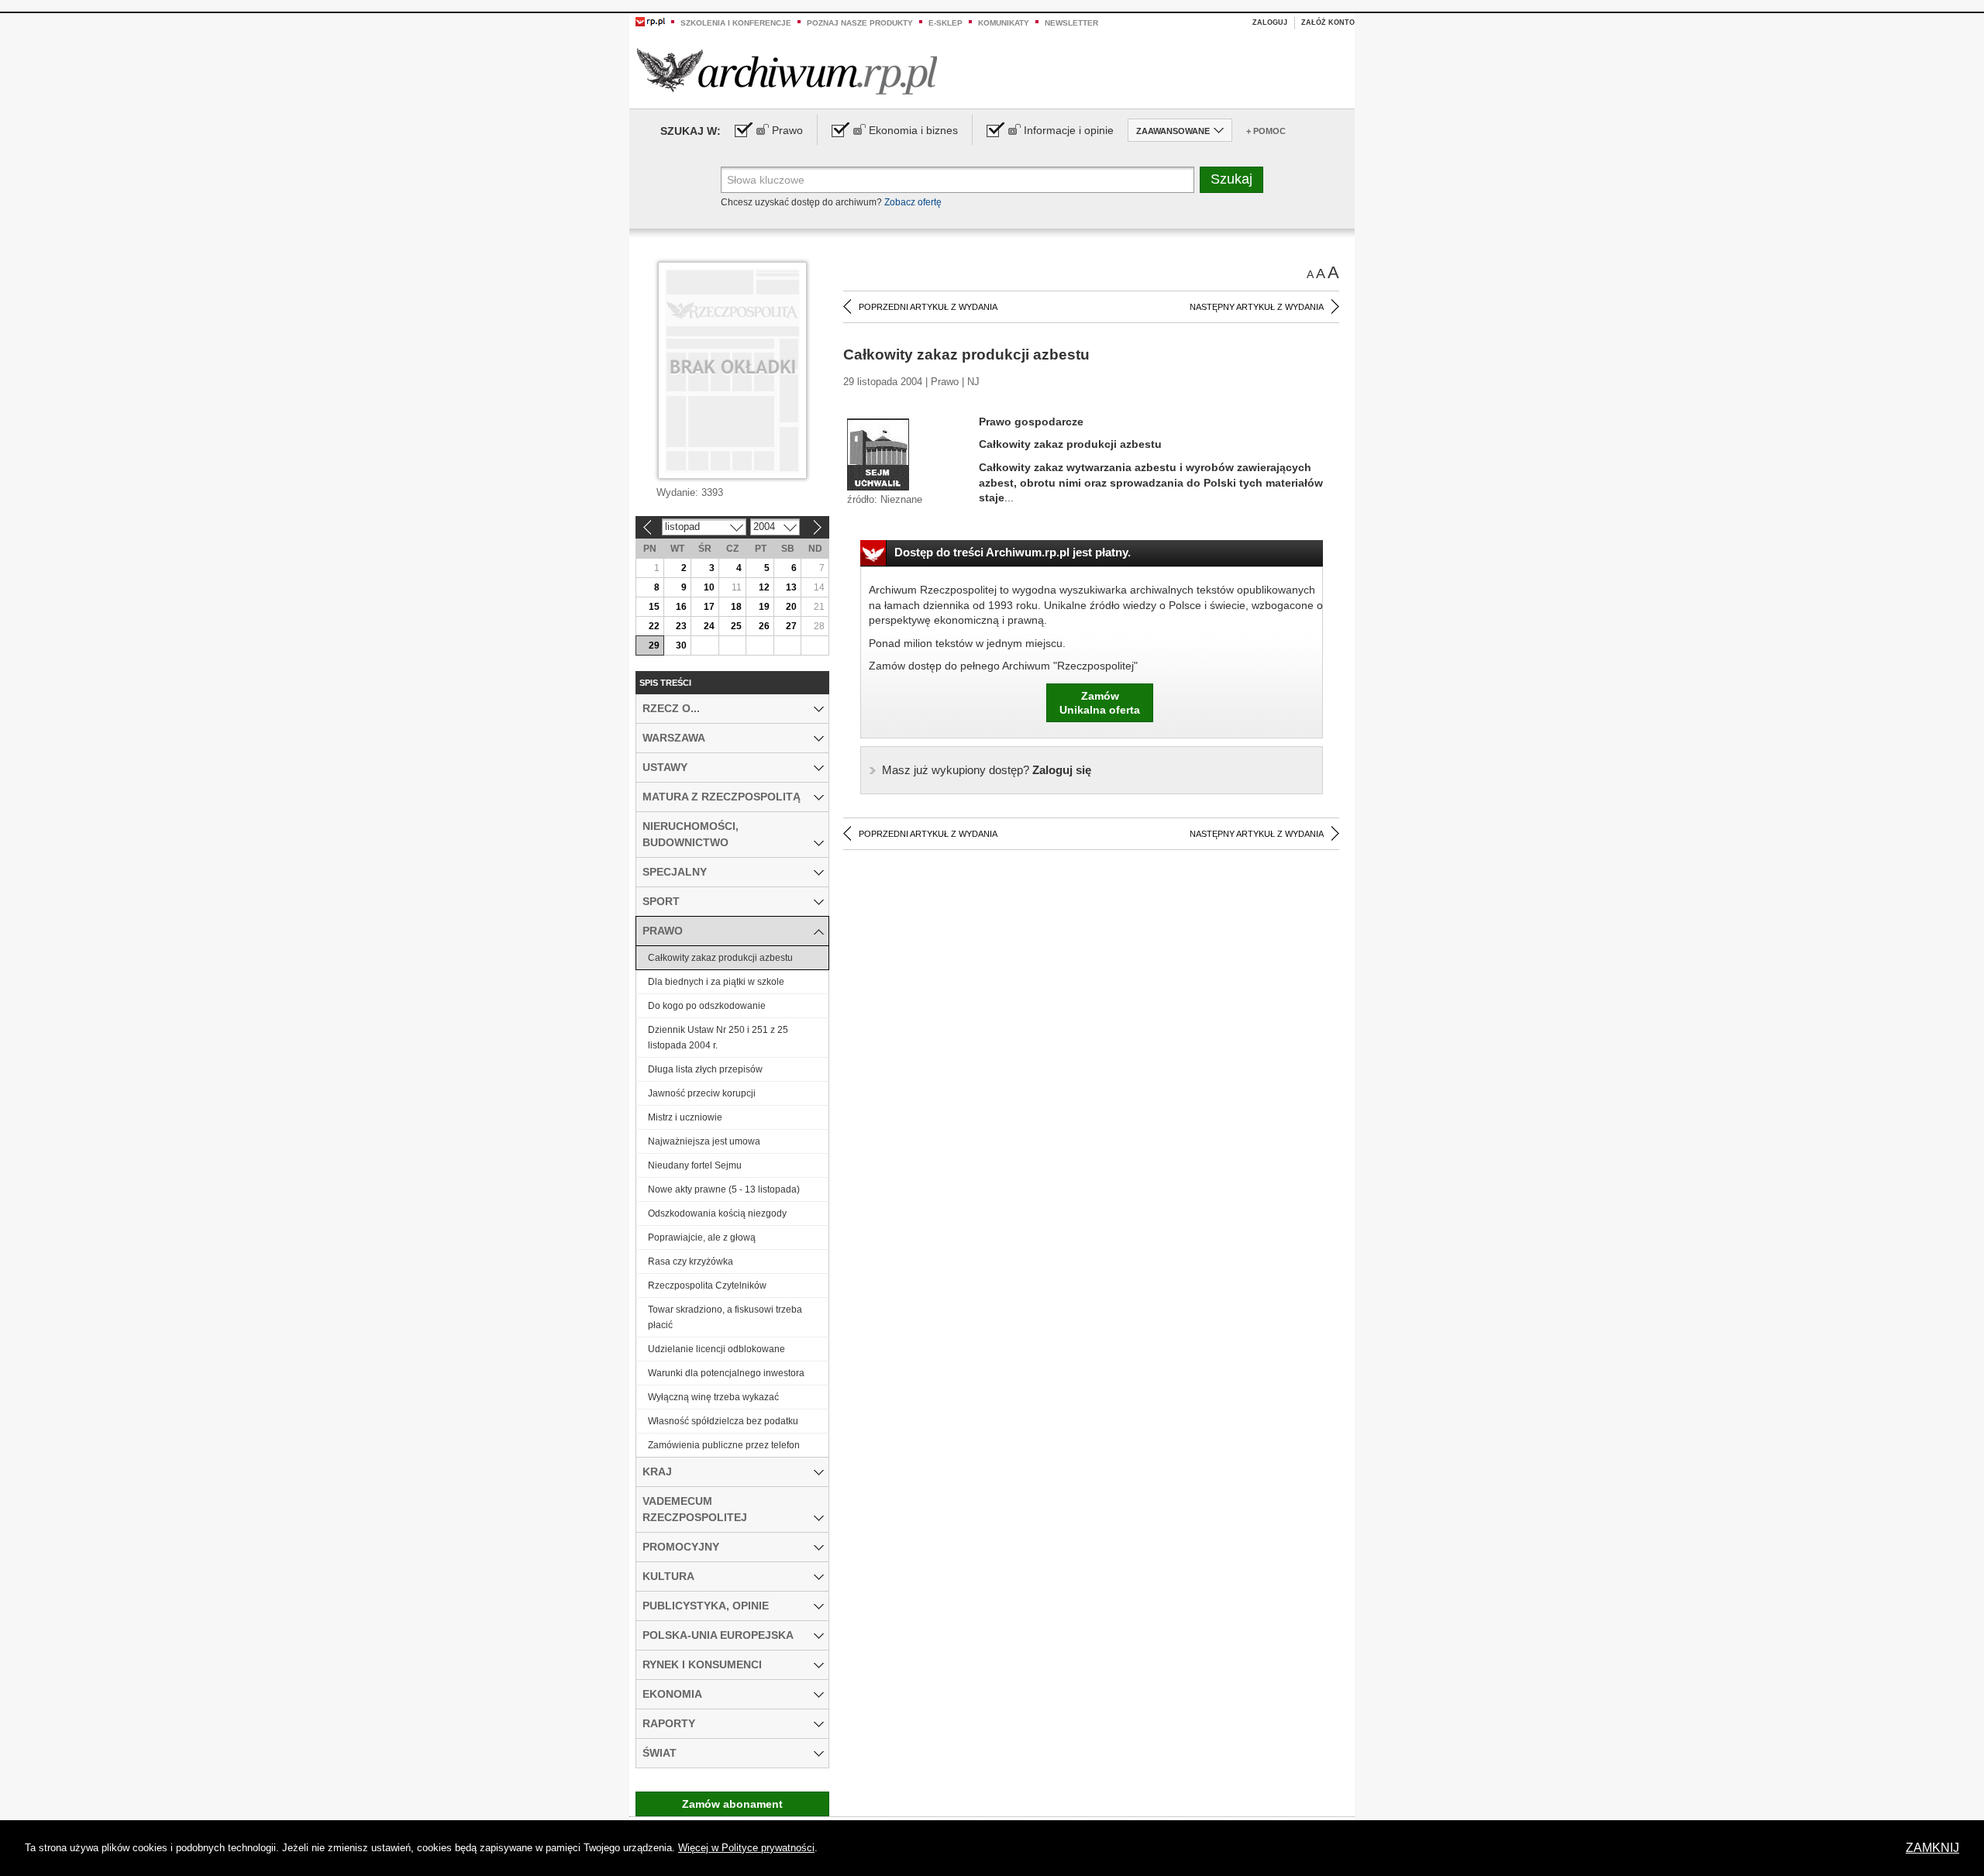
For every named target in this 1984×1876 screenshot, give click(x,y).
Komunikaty (1004, 23)
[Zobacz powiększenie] (878, 453)
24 (709, 626)
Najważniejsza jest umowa (704, 1141)
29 (654, 645)
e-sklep (945, 23)
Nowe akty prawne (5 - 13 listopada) (724, 1189)
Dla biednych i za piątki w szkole (716, 982)
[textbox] (958, 180)
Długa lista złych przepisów (705, 1069)
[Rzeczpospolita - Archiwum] (787, 71)
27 (791, 626)
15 (654, 607)
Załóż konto (1328, 22)
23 (681, 626)
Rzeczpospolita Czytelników (707, 1286)
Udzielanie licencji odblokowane (716, 1349)
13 (791, 587)
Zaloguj (1270, 22)
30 (681, 645)
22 (654, 626)
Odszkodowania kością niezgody (717, 1213)
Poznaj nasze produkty (860, 23)
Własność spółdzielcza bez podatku (723, 1421)
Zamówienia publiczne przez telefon (724, 1445)
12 (764, 587)
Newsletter (1071, 23)
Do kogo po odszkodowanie (707, 1006)
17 (709, 607)
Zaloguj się (987, 770)
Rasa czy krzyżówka (691, 1262)
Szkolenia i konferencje (736, 23)
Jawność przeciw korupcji (702, 1093)
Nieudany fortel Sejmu (695, 1165)
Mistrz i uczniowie (685, 1117)
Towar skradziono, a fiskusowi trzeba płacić (725, 1317)
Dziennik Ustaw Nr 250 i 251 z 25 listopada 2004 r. (718, 1038)
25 (736, 626)
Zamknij (1932, 1848)
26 (764, 626)
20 (791, 607)
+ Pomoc (1266, 131)
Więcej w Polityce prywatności (746, 1848)
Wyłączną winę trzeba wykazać (713, 1397)
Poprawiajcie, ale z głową (702, 1237)
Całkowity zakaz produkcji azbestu (720, 958)
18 (736, 607)
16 (681, 607)
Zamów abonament (732, 1804)
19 (764, 607)
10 (709, 587)
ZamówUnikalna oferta (1100, 703)
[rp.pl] (650, 21)
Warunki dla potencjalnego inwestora (726, 1373)
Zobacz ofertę (913, 202)
